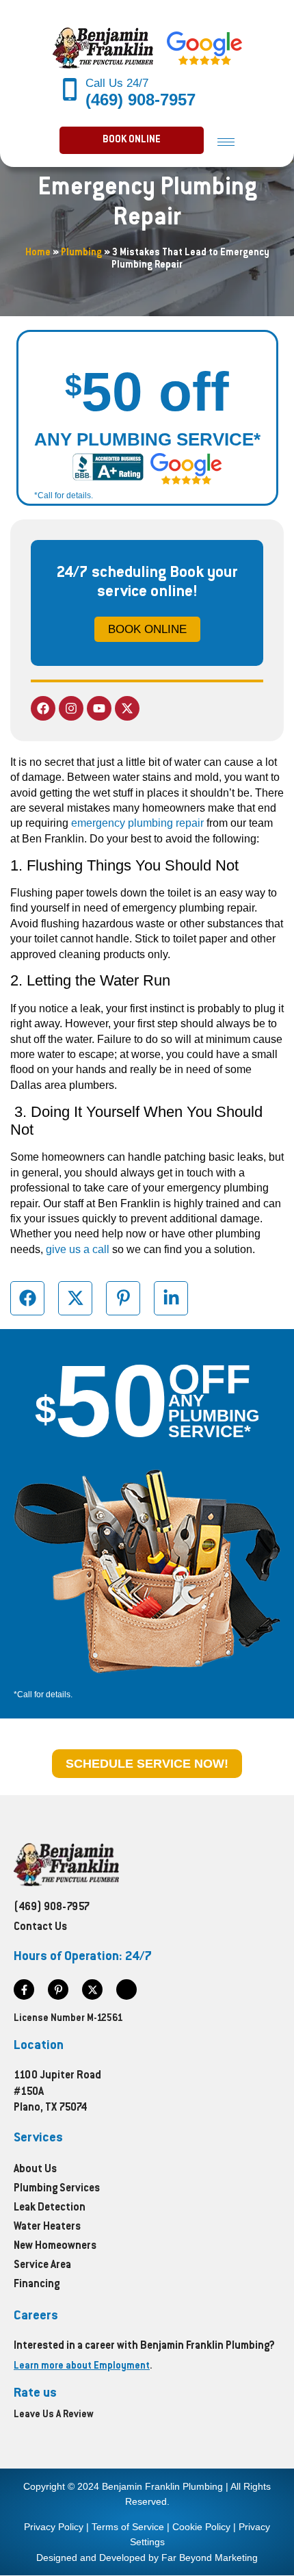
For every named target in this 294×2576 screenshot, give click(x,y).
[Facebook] (43, 708)
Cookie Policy (201, 2527)
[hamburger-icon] (226, 141)
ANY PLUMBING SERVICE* (147, 439)
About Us (35, 2170)
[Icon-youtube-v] (126, 1989)
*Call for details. (64, 495)
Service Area (42, 2266)
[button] (132, 140)
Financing (37, 2285)
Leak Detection (50, 2208)
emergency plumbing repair (137, 823)
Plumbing (81, 253)
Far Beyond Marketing (210, 2558)
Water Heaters (47, 2227)
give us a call (78, 1249)
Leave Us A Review (54, 2415)
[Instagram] (71, 708)
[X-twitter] (127, 708)
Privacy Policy (54, 2527)
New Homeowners (55, 2246)
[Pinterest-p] (58, 1989)
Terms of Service (128, 2527)
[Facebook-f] (24, 1989)
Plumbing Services (57, 2189)
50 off (147, 392)
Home (38, 253)
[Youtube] (99, 708)
